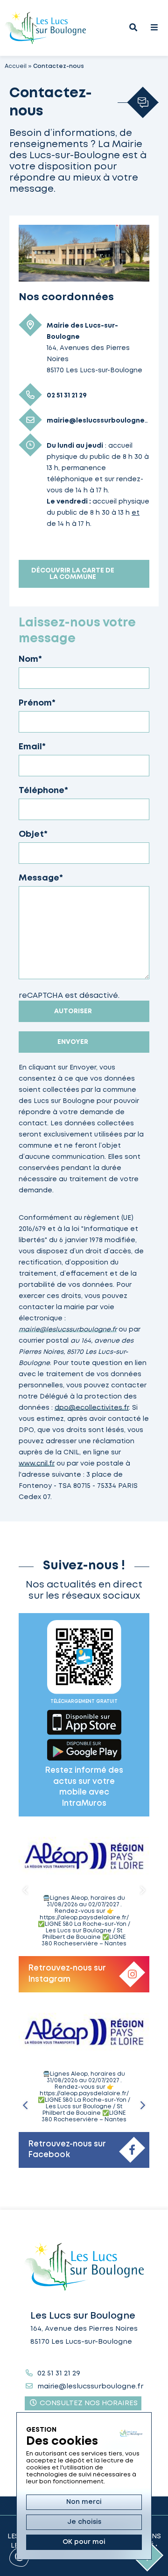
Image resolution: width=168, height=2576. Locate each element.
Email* (32, 747)
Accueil (16, 66)
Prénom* (37, 703)
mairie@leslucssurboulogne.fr (68, 1330)
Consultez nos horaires (88, 2403)
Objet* (33, 834)
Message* (41, 878)
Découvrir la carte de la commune (73, 574)
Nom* (30, 659)
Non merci (84, 2502)
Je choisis (84, 2522)
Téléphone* (43, 791)
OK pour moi (84, 2542)
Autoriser (73, 1011)
